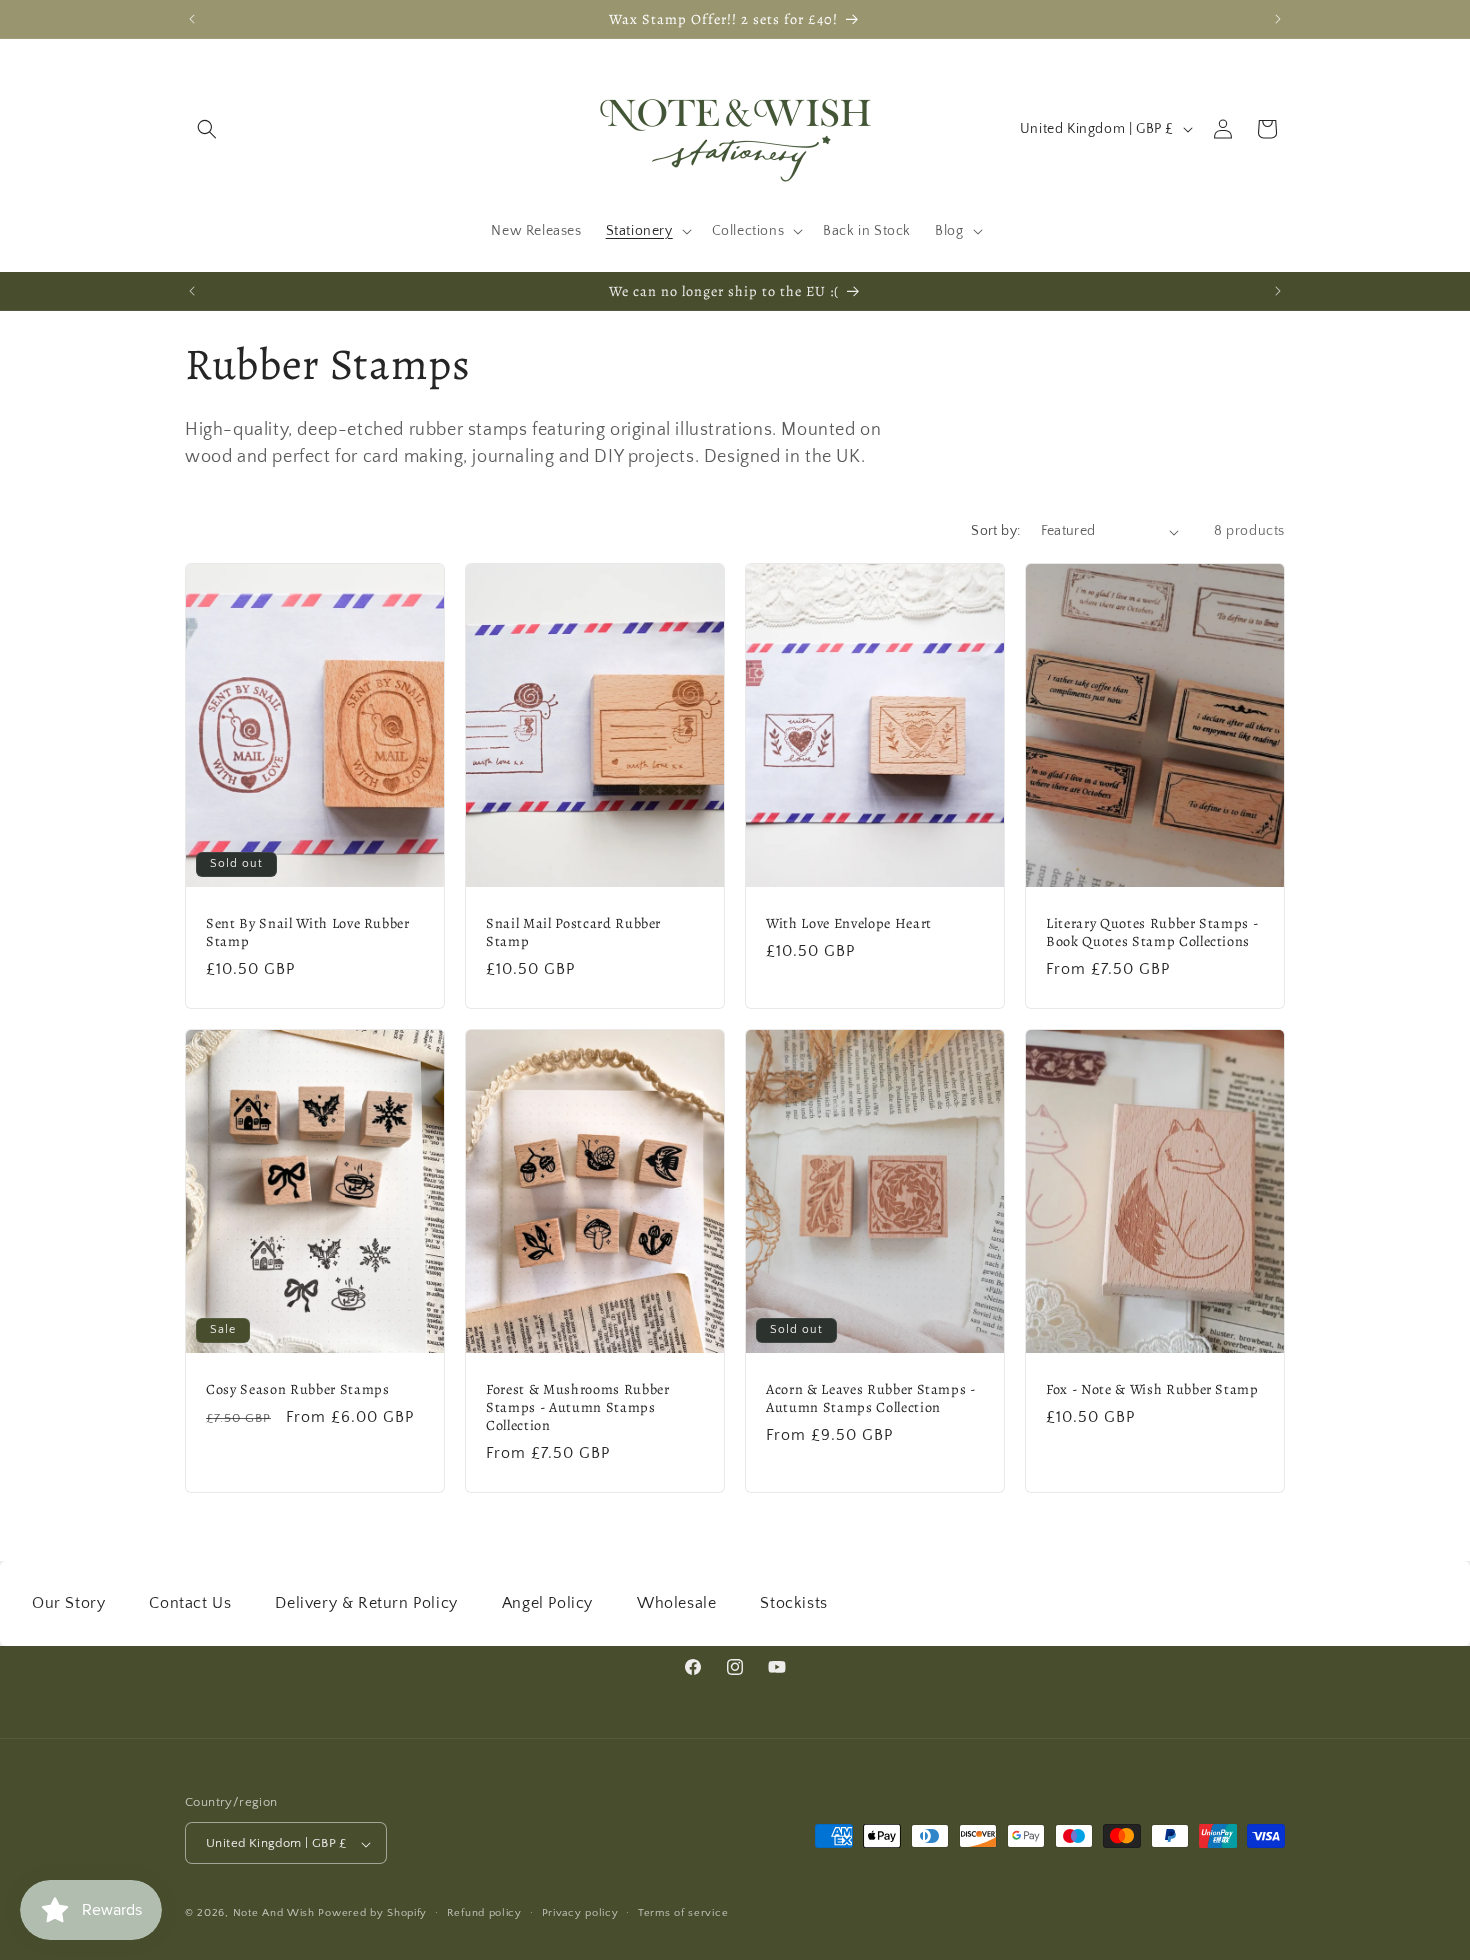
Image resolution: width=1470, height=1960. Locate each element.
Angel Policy (547, 1603)
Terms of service (683, 1913)
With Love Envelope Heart (849, 923)
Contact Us (190, 1603)
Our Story (68, 1603)
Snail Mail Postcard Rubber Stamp (573, 932)
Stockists (793, 1603)
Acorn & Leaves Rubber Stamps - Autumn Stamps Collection (871, 1398)
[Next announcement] (1278, 19)
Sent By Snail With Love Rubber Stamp (308, 932)
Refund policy (484, 1913)
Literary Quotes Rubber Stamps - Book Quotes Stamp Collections (1152, 932)
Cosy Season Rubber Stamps (298, 1389)
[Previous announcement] (192, 19)
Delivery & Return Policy (366, 1603)
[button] (207, 129)
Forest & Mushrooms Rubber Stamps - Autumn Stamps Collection (578, 1407)
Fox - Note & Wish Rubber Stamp (1152, 1389)
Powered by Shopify (372, 1914)
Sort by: (995, 531)
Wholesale (676, 1603)
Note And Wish (276, 1914)
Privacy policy (580, 1913)
